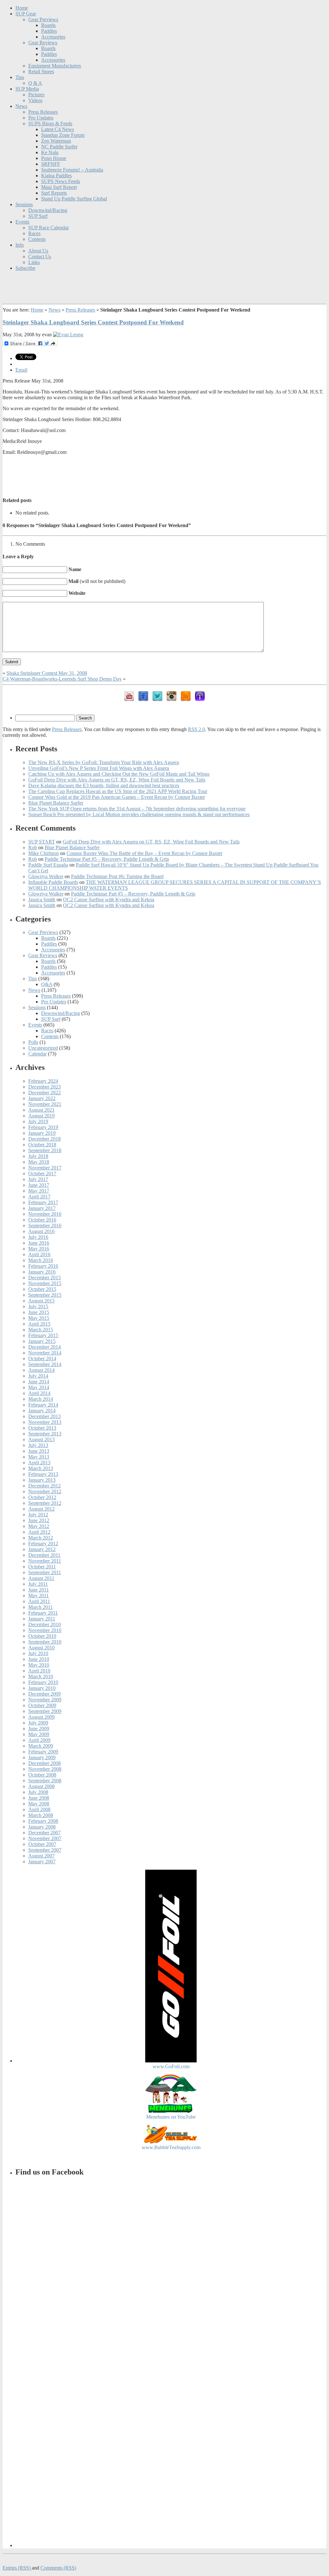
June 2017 (39, 1185)
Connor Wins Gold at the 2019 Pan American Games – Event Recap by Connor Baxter (117, 797)
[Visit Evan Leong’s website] (68, 335)
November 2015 (45, 1283)
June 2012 (39, 1520)
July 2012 (38, 1515)
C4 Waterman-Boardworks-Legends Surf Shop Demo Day (62, 679)
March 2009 (41, 1746)
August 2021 (41, 1110)
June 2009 (39, 1729)
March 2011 (40, 1607)
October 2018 (42, 1145)
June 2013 (39, 1451)
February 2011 (43, 1613)
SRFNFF (51, 164)
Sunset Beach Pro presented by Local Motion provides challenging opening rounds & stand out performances (139, 814)
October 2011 (42, 1567)
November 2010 (45, 1630)
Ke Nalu (50, 152)
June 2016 (39, 1243)
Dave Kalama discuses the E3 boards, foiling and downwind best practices (104, 785)
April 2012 (39, 1532)
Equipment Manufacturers (55, 66)
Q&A (47, 984)
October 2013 (42, 1428)
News (21, 106)
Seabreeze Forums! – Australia (72, 170)
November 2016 (45, 1214)
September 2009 (45, 1711)
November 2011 (45, 1561)
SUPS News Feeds (61, 181)
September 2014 (45, 1364)
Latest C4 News (58, 129)
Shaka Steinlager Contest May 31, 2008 (47, 673)
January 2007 (42, 1861)
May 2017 (39, 1191)
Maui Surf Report (59, 187)
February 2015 (43, 1335)
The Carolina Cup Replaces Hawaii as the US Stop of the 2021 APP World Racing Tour (118, 791)
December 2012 (44, 1486)
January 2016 (42, 1272)
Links (34, 262)
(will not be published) (97, 581)
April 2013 (39, 1463)
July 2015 (38, 1306)
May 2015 (39, 1318)
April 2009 (39, 1740)
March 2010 (41, 1676)
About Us (38, 251)
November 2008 (45, 1769)
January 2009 (42, 1757)
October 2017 (42, 1173)
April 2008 (39, 1809)
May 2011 (39, 1596)
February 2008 (43, 1821)
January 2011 (42, 1619)
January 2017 (42, 1208)
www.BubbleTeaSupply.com (171, 2147)
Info (20, 245)
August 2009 (41, 1717)
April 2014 (39, 1393)
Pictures (36, 95)
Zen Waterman (56, 141)
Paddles (49, 31)
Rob (33, 847)
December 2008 (44, 1763)
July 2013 (38, 1445)
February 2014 (43, 1405)
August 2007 (41, 1856)
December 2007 (44, 1833)
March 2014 (41, 1399)
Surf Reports (54, 193)
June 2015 (39, 1312)
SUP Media (27, 89)
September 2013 (45, 1434)
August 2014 (41, 1370)
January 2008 (42, 1827)
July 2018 (38, 1156)
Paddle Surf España (48, 865)
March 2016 (41, 1260)
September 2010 (45, 1642)
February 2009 (43, 1752)
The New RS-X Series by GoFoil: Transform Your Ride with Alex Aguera (104, 762)
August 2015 (41, 1301)
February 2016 (43, 1266)
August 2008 (41, 1786)
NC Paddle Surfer (59, 147)
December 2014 (44, 1347)
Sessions (24, 204)
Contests (37, 239)
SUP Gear (26, 14)
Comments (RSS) (58, 2568)
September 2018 (45, 1150)
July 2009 (38, 1723)
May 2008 (39, 1804)
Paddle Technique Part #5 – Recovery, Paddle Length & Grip (107, 859)
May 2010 (39, 1665)
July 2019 (38, 1121)
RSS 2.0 (196, 729)
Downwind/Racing (48, 210)
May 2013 (39, 1457)
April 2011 (39, 1601)
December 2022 (44, 1093)
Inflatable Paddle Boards (53, 882)
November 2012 (45, 1491)
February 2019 (43, 1127)
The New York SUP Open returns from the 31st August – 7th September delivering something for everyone (137, 809)
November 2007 (45, 1838)
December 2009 (44, 1694)
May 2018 (39, 1162)
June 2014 (39, 1382)
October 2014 (42, 1359)
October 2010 (42, 1636)
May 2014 (39, 1387)
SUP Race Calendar (49, 228)
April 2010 (39, 1671)
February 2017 (43, 1202)
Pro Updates (41, 118)
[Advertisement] (164, 475)
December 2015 (44, 1278)
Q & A (35, 83)
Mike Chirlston (44, 853)
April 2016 (39, 1254)
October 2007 (42, 1844)
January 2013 (42, 1480)
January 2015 (42, 1341)
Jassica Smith (42, 900)
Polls (33, 1042)
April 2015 (39, 1324)
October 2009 (42, 1705)
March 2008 (41, 1815)
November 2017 (45, 1168)
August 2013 (41, 1439)
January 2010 (42, 1688)
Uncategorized (43, 1048)
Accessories (53, 37)
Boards (48, 25)
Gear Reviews (43, 43)
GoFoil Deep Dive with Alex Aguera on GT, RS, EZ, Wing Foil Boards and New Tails (117, 780)
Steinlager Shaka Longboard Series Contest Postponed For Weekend (93, 322)
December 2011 (44, 1555)
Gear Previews (43, 19)
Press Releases (43, 112)
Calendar (37, 1054)
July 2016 (38, 1237)
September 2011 (45, 1572)
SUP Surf (38, 216)
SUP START (42, 842)
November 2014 (45, 1353)
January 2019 (42, 1133)
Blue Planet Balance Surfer (56, 803)
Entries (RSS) (17, 2568)
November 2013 (45, 1422)
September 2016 (45, 1226)
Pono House (54, 158)
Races (34, 233)
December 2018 (44, 1139)
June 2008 (39, 1798)
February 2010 (43, 1682)
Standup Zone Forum (63, 135)
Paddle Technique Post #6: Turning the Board (117, 876)
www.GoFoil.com (171, 2066)
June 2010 (39, 1659)
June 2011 (39, 1590)
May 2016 (39, 1249)
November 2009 (45, 1700)
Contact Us (40, 256)
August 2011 (41, 1578)
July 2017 (38, 1179)
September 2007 (45, 1850)
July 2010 (38, 1653)
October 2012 (42, 1497)
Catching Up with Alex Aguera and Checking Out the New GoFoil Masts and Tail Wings (119, 774)
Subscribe (25, 268)
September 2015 (45, 1295)
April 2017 (39, 1197)
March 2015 (41, 1330)
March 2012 (41, 1538)
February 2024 (43, 1081)
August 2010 (41, 1648)
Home (22, 8)
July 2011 (38, 1584)
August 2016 (41, 1231)
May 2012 (39, 1526)
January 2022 (42, 1098)
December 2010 (44, 1624)
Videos (35, 100)
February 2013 (43, 1474)
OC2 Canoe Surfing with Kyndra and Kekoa (109, 900)
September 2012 (45, 1503)
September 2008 (45, 1781)
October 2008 (42, 1775)
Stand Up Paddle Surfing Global (74, 199)
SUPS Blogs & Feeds (50, 124)
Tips (20, 77)
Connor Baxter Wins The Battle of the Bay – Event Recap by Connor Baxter (144, 853)
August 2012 (41, 1509)
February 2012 (43, 1544)
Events (22, 222)
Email (21, 370)
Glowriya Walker (46, 876)
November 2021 (45, 1104)
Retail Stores (41, 71)
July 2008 (38, 1792)
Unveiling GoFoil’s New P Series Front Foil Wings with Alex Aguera (99, 768)
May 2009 (39, 1734)
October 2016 (42, 1220)
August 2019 (41, 1116)
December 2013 (44, 1416)
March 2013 (41, 1468)
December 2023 (44, 1087)
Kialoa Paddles (56, 176)
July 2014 (38, 1376)
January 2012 (42, 1549)
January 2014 (42, 1411)
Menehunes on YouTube (171, 2117)
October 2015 (42, 1289)
